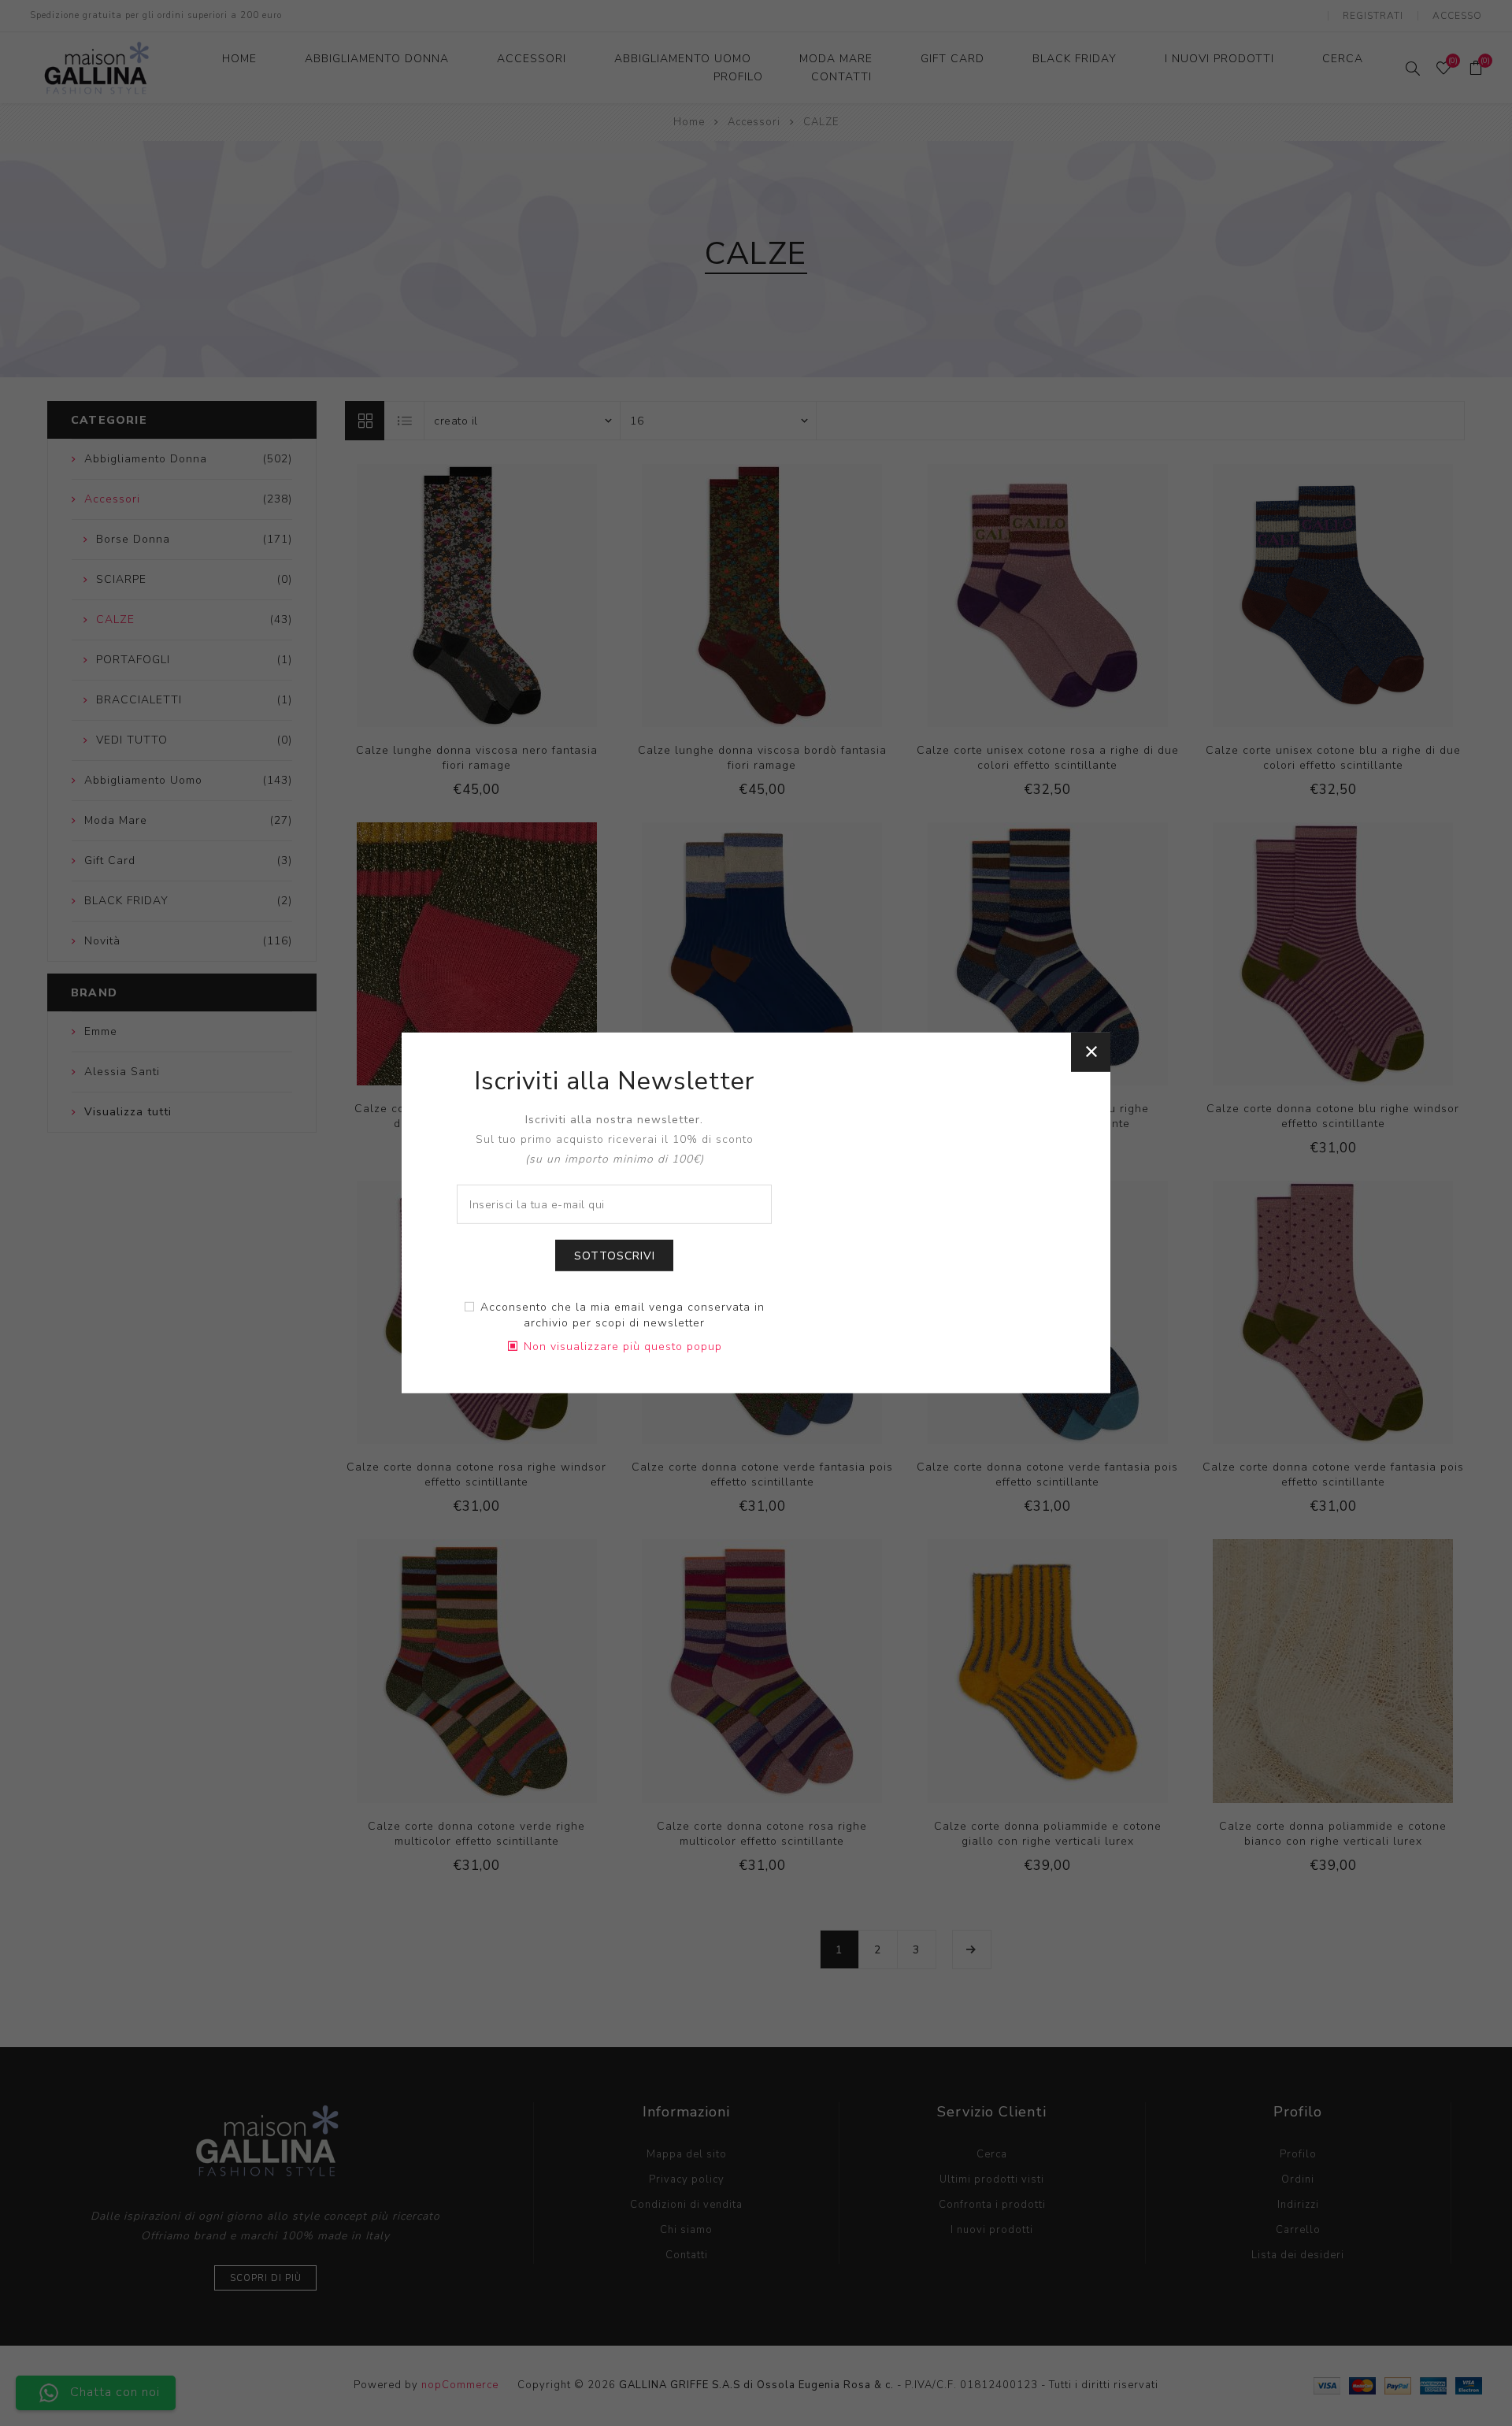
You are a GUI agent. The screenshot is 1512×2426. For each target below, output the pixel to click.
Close (1091, 1052)
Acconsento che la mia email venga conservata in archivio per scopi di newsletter (623, 1315)
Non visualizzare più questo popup (623, 1347)
